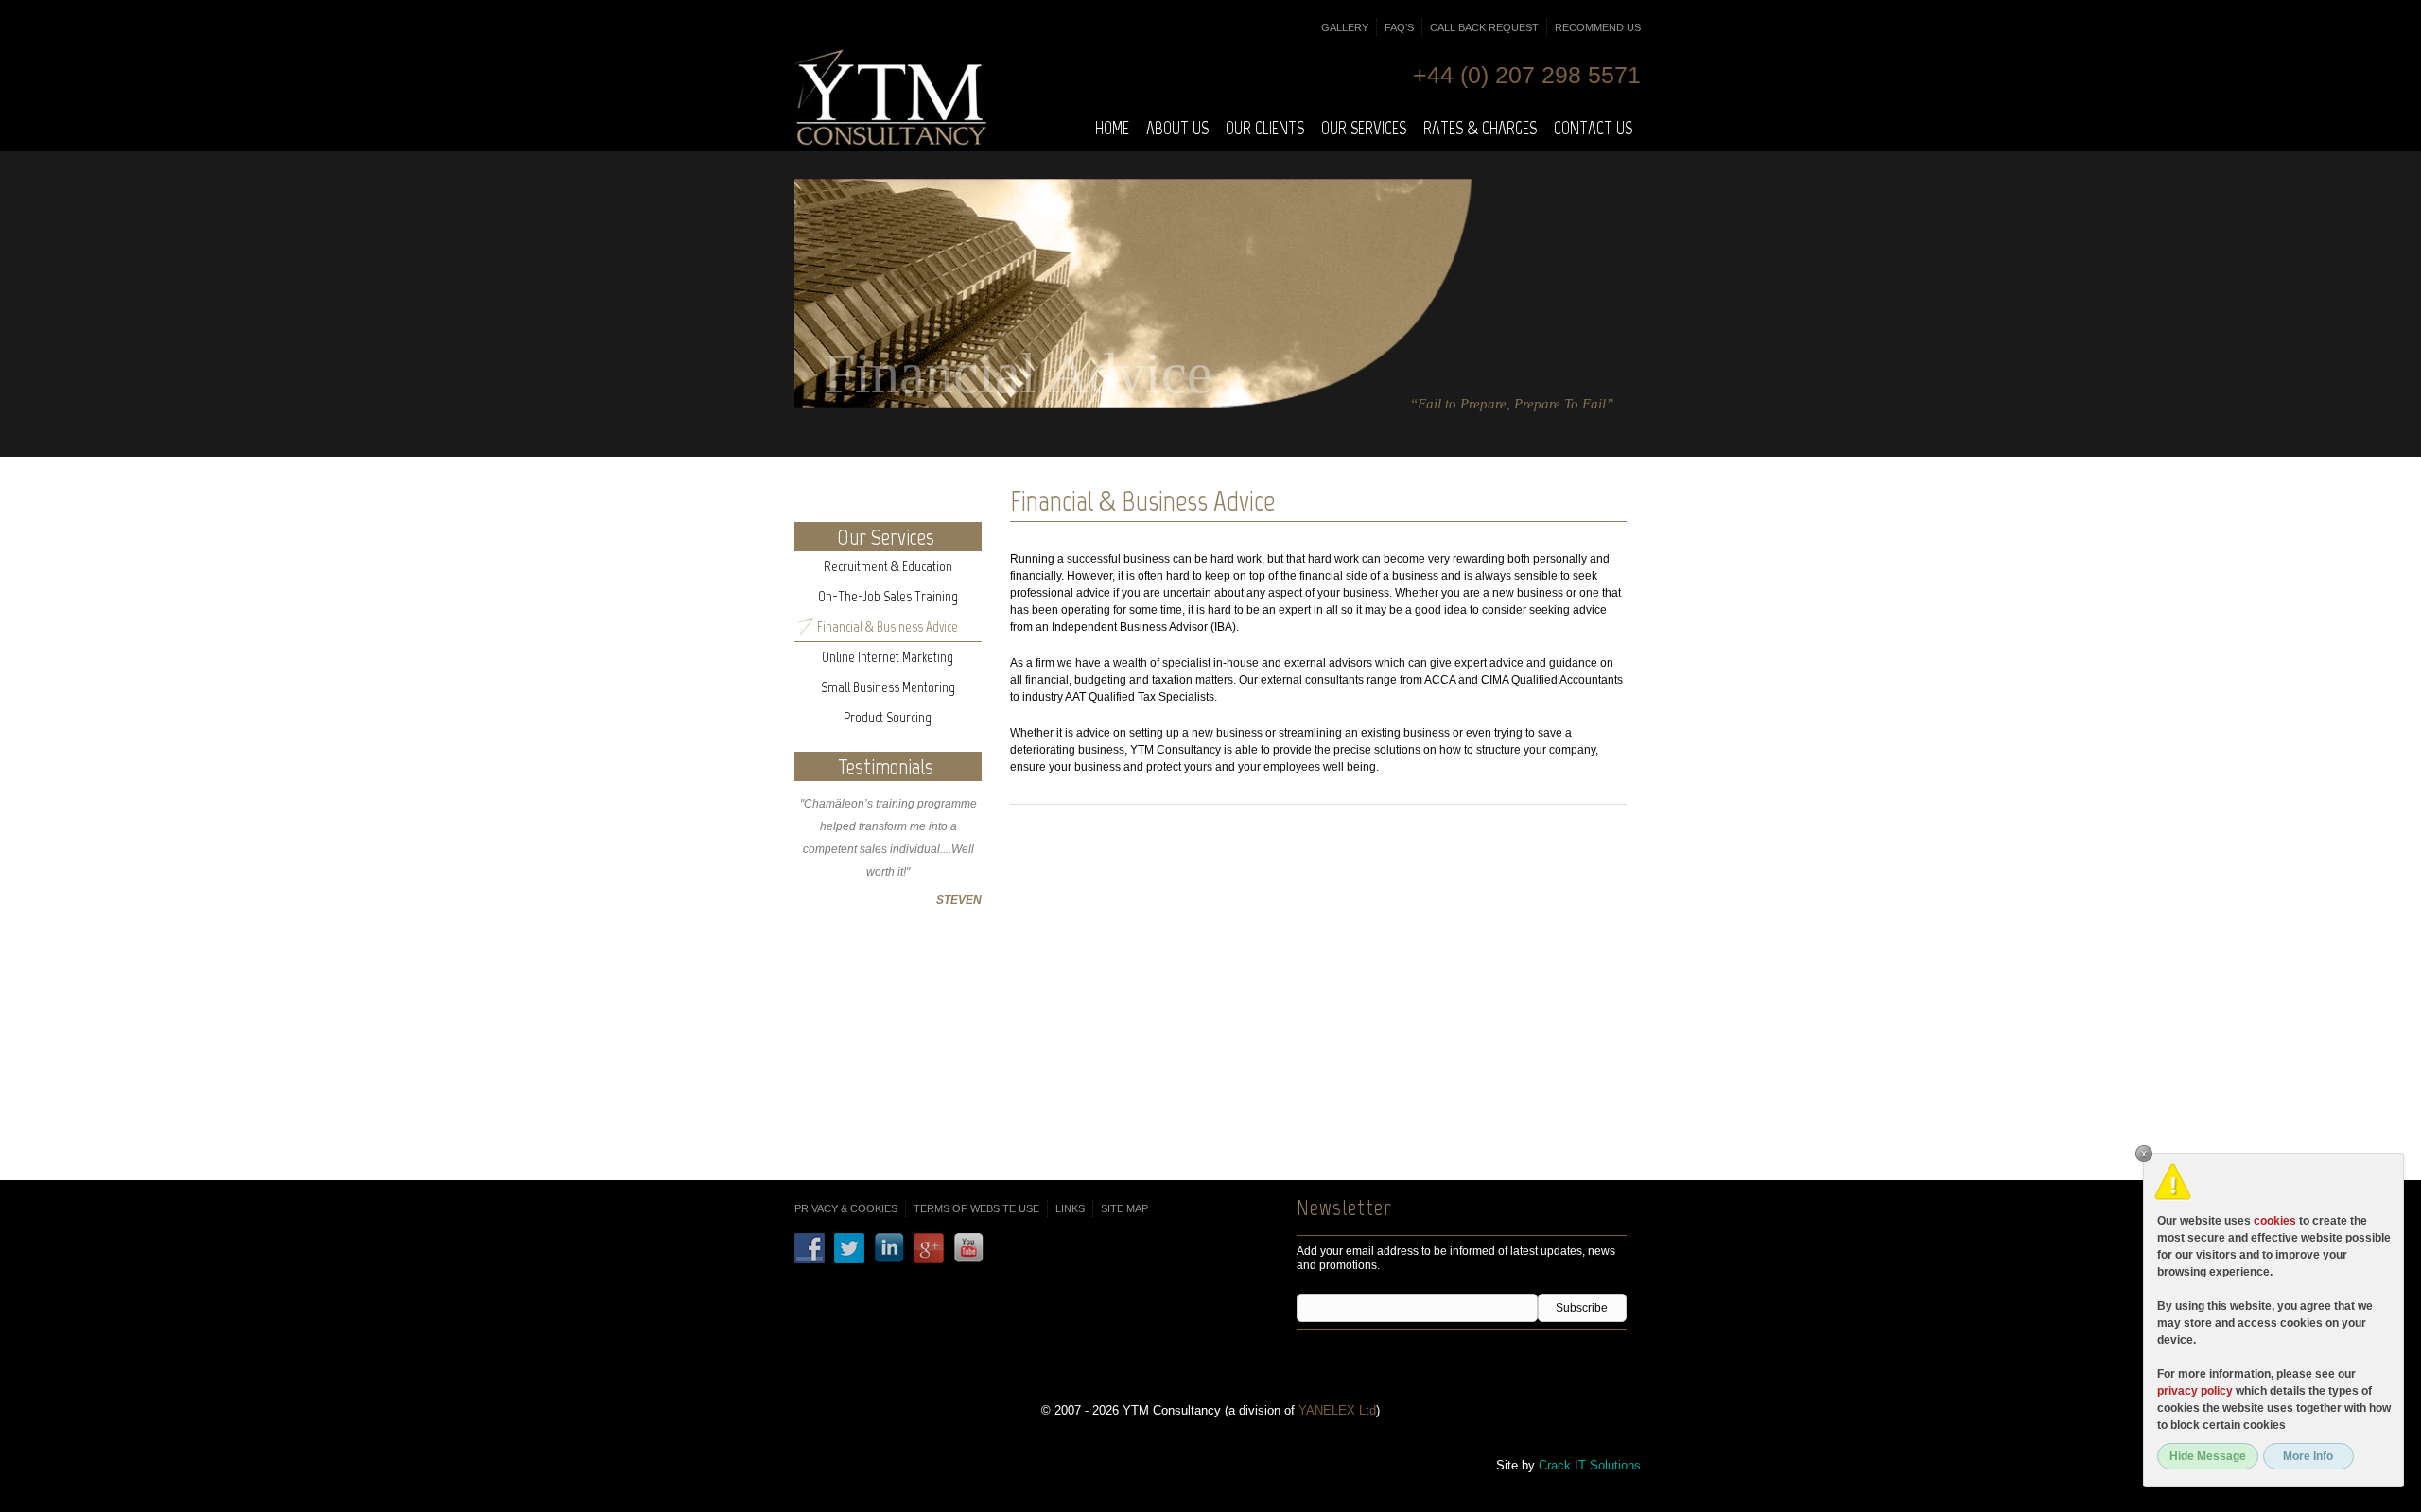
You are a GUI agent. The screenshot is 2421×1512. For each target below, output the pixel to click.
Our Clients (1265, 128)
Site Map (1124, 1208)
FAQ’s (1399, 27)
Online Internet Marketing (888, 657)
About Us (1177, 128)
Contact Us (1593, 128)
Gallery (1345, 27)
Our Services (1364, 128)
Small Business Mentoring (888, 687)
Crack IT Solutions (1590, 1465)
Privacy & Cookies (846, 1208)
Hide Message (2208, 1456)
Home (1112, 128)
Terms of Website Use (976, 1208)
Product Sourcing (888, 718)
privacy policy (2195, 1391)
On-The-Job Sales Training (888, 597)
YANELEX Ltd (1337, 1410)
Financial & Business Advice (888, 627)
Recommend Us (1598, 27)
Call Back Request (1484, 27)
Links (1070, 1208)
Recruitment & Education (888, 566)
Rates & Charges (1480, 128)
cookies (2275, 1221)
